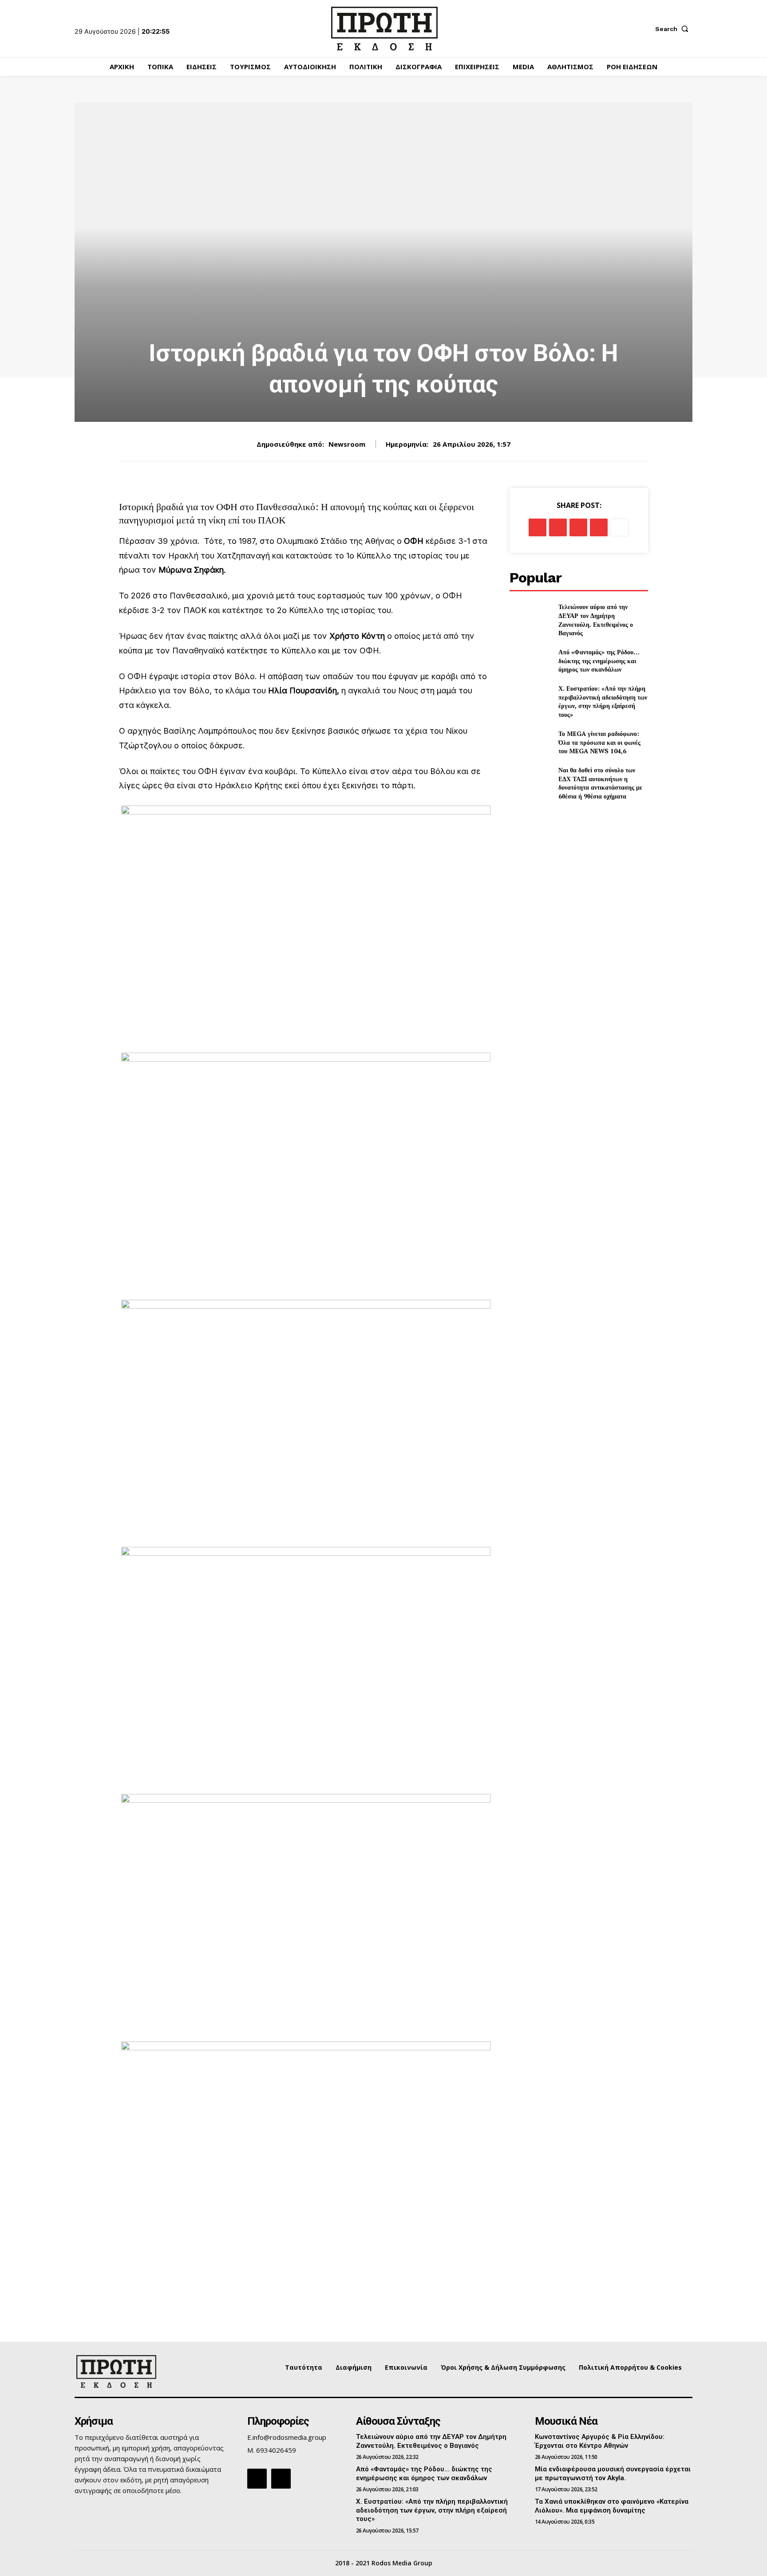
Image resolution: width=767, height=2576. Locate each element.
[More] (620, 527)
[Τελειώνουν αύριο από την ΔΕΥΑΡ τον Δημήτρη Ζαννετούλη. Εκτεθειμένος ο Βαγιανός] (530, 617)
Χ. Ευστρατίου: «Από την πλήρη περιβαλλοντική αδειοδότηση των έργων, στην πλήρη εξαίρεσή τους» (603, 701)
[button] (674, 29)
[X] (558, 527)
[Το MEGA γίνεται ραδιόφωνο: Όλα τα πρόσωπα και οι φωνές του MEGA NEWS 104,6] (530, 742)
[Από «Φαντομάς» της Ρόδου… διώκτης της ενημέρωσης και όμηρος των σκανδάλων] (530, 661)
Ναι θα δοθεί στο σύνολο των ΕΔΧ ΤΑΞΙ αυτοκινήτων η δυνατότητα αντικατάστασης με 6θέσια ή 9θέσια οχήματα (600, 783)
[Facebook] (538, 527)
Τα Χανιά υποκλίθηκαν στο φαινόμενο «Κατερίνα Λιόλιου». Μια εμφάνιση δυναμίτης (612, 2506)
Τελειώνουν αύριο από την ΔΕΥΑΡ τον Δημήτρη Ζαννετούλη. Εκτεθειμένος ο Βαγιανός (596, 620)
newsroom (347, 444)
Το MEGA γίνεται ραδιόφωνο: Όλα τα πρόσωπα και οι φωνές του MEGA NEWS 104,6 (599, 742)
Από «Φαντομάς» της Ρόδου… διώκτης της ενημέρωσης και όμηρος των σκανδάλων (599, 661)
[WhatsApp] (599, 527)
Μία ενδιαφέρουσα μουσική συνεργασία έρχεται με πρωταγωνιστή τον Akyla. (613, 2474)
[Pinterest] (578, 527)
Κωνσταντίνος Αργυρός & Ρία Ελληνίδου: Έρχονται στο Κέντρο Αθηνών (600, 2441)
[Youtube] (281, 2478)
